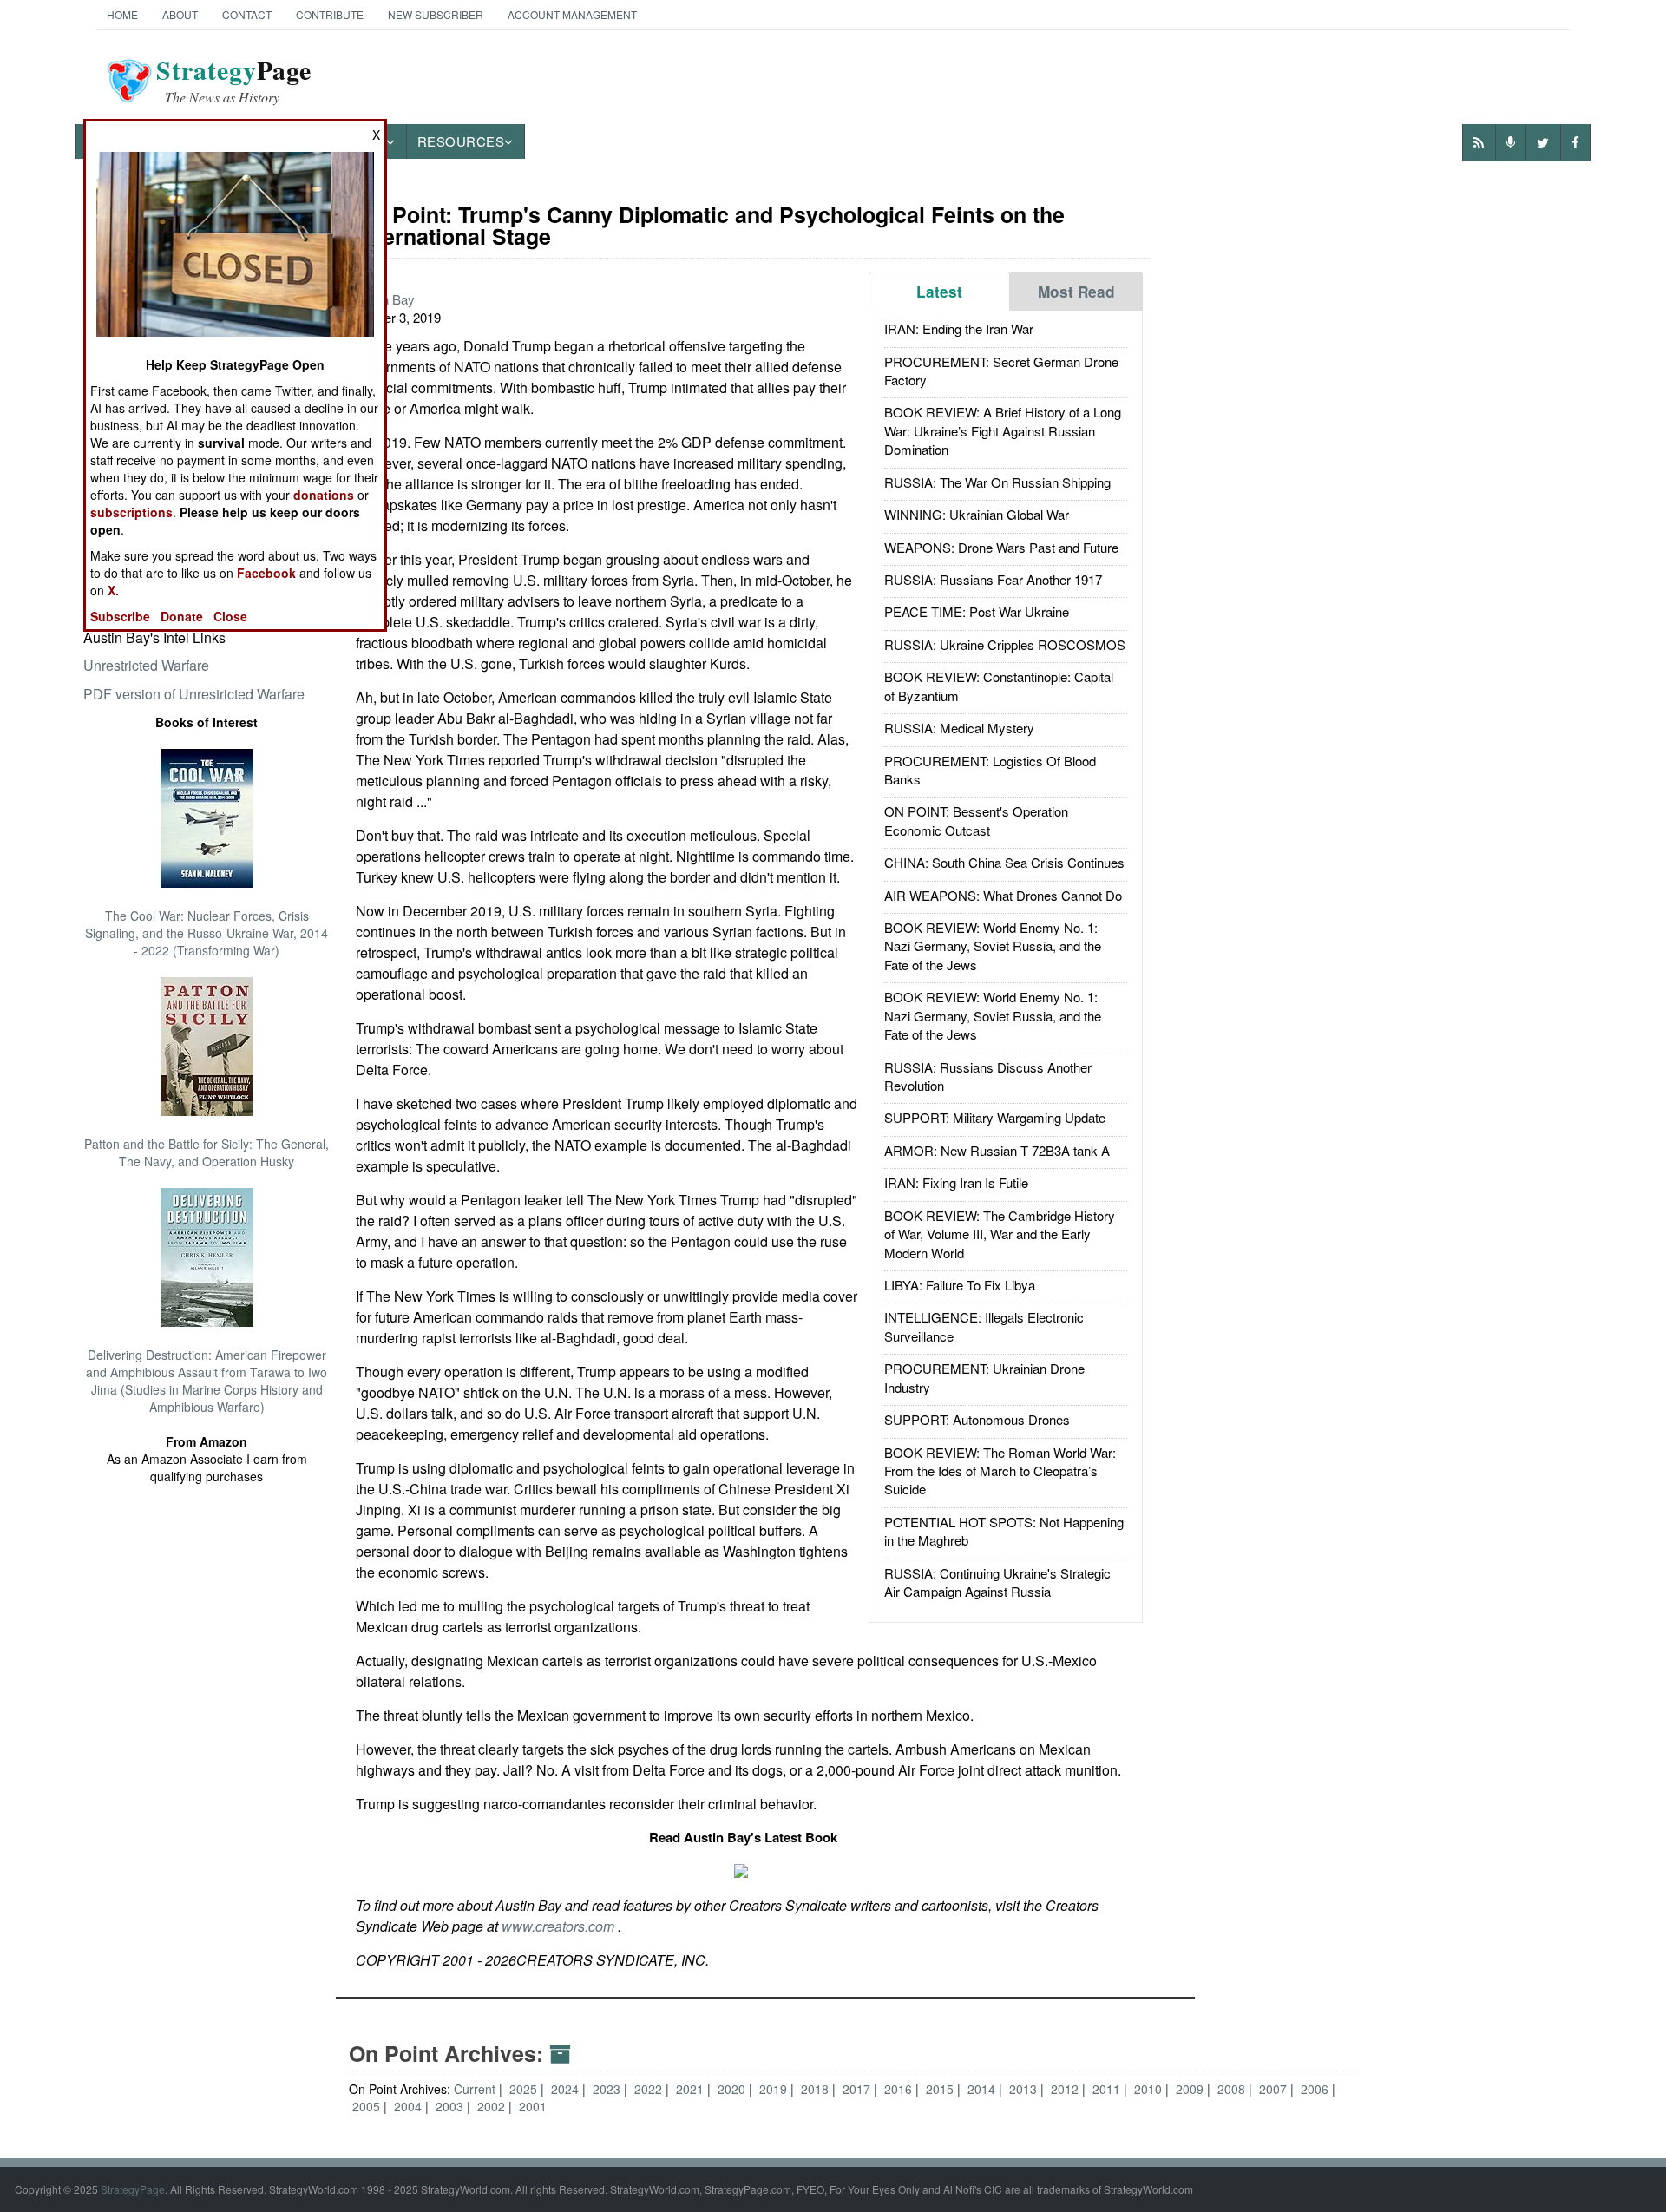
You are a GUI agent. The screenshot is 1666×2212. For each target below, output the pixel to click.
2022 (650, 2089)
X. (113, 590)
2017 (858, 2089)
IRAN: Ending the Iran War (959, 328)
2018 (817, 2089)
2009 (1191, 2089)
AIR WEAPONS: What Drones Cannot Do (1003, 895)
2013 (1025, 2089)
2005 (368, 2106)
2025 (525, 2089)
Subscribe (120, 616)
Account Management (572, 14)
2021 (692, 2089)
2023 (608, 2089)
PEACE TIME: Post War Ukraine (977, 611)
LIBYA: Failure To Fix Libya (960, 1285)
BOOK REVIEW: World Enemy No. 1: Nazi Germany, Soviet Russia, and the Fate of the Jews (993, 946)
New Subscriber (436, 14)
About (180, 14)
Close (230, 616)
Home (122, 14)
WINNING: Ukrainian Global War (977, 514)
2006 (1316, 2089)
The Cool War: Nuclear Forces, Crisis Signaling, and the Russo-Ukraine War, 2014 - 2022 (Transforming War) (207, 933)
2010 (1150, 2089)
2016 (900, 2089)
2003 (451, 2106)
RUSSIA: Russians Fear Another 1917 (993, 579)
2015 (941, 2089)
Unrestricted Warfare (146, 665)
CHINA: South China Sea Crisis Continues (1004, 862)
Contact (247, 14)
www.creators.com (560, 1926)
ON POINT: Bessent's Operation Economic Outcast (976, 820)
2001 (533, 2106)
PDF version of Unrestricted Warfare (194, 694)
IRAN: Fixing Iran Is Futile (956, 1182)
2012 (1066, 2089)
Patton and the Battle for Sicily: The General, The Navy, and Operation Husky (207, 1152)
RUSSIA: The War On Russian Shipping (997, 482)
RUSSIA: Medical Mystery (959, 728)
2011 (1108, 2089)
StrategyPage (133, 2189)
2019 (775, 2089)
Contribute (330, 14)
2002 (493, 2106)
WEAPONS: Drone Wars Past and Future (1001, 547)
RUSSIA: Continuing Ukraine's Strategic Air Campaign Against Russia (997, 1582)
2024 (567, 2089)
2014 (983, 2089)
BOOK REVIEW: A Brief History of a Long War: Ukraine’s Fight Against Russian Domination (1003, 430)
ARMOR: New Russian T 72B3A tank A (997, 1150)
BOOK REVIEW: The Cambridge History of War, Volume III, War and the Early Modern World (1000, 1234)
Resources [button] (461, 141)
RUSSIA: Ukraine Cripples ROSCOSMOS (1005, 644)
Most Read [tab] (1076, 292)
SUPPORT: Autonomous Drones (977, 1419)
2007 (1275, 2089)
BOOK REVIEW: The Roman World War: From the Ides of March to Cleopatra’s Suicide (1000, 1471)
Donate (182, 616)
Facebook (266, 573)
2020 (733, 2089)
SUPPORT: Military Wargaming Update (995, 1117)
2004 (410, 2106)
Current (475, 2089)
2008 (1233, 2089)
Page (234, 81)
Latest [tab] (939, 292)
